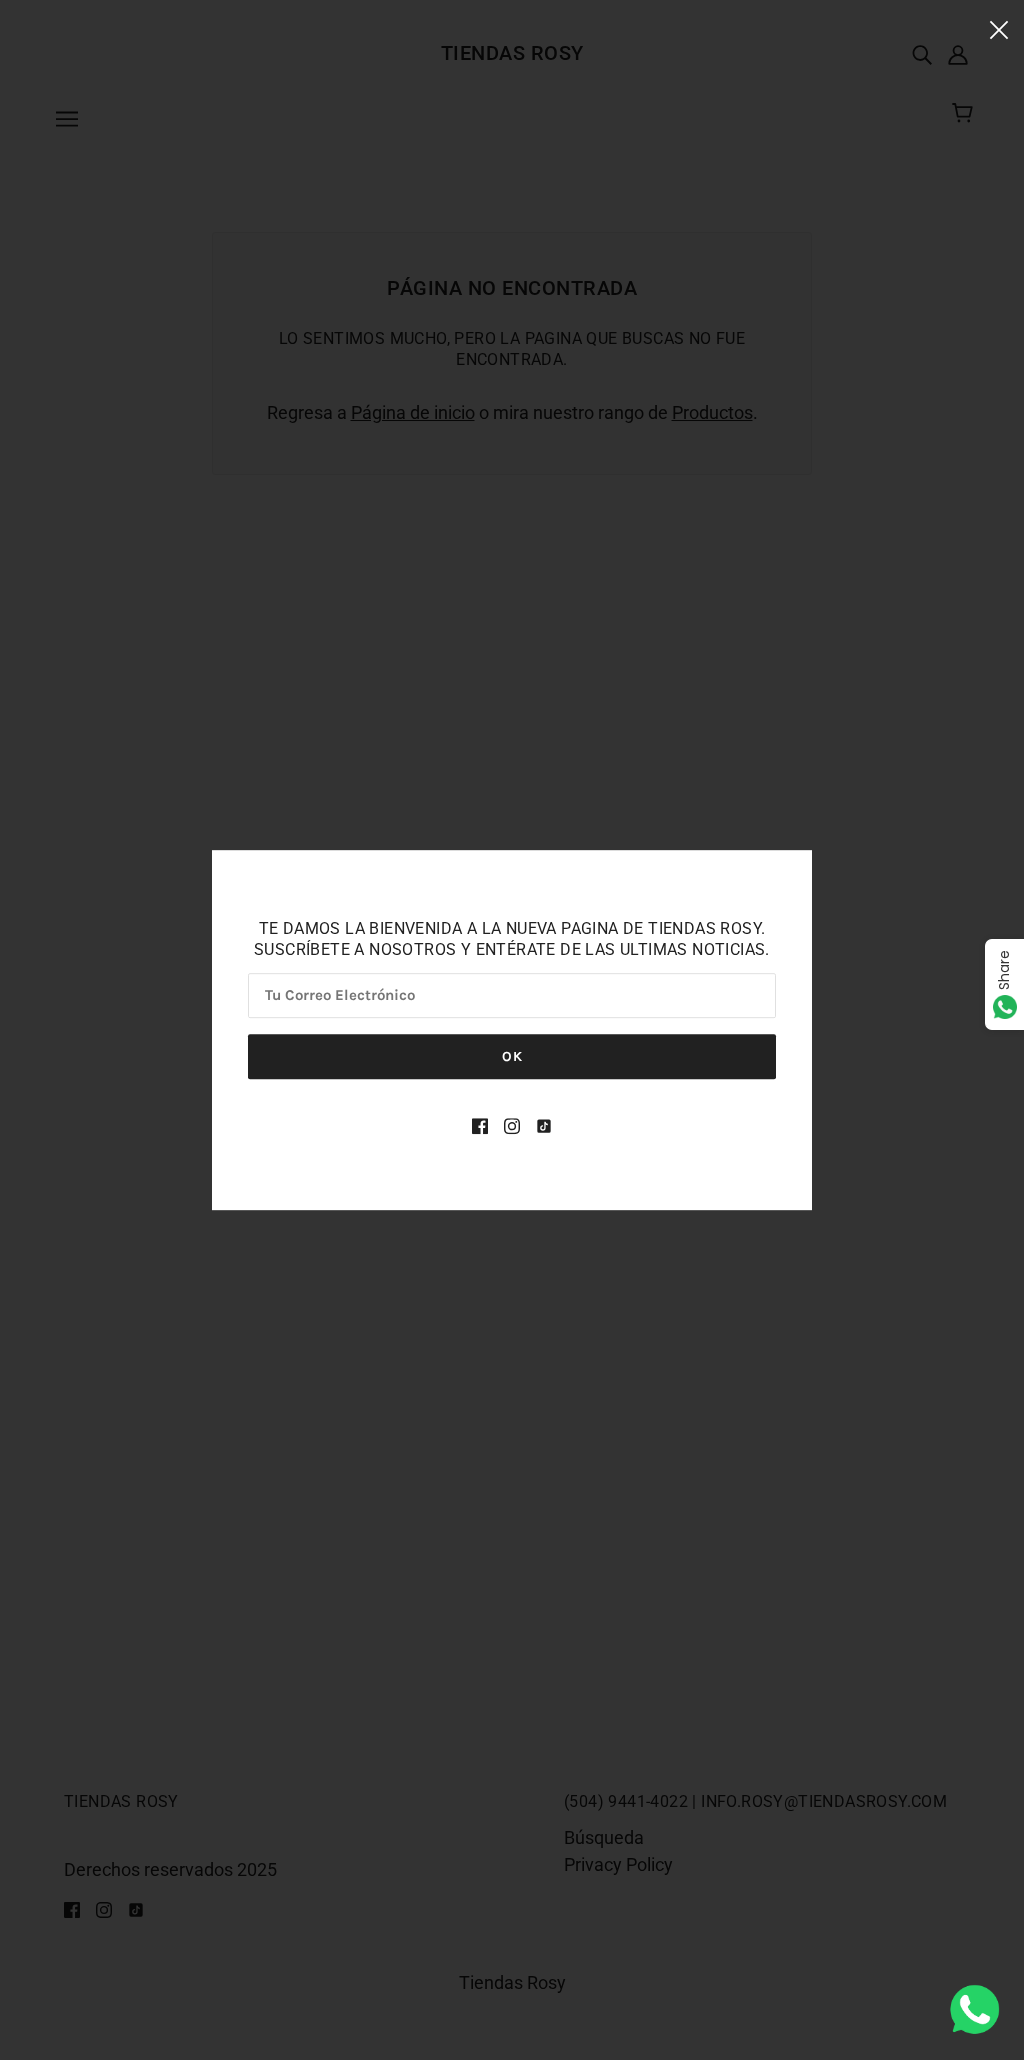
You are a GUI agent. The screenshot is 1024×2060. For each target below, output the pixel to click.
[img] (480, 1124)
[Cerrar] (999, 28)
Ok (512, 1056)
